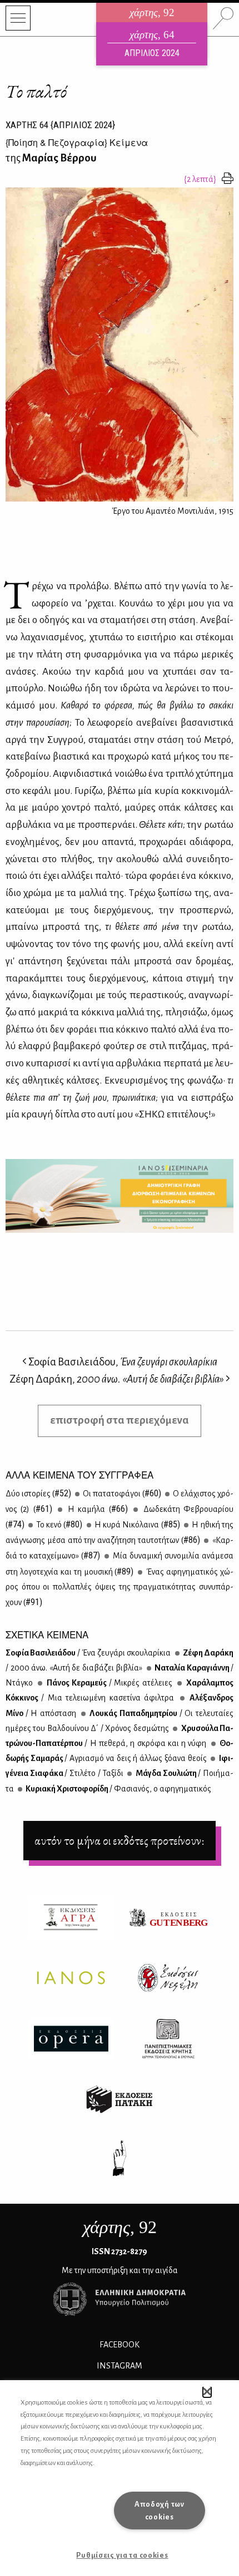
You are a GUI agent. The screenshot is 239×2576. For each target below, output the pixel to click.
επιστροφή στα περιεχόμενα (120, 1420)
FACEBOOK (120, 2345)
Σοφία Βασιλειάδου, (122, 1362)
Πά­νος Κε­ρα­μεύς (108, 1683)
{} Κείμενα (77, 142)
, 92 (120, 2227)
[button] (207, 2392)
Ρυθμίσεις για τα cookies (122, 2555)
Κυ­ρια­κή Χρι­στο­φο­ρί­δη (118, 1789)
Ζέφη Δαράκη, (117, 1379)
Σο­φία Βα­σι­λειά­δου (88, 1653)
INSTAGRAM (120, 2366)
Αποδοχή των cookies (160, 2511)
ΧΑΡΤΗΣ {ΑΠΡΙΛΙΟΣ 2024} (60, 125)
